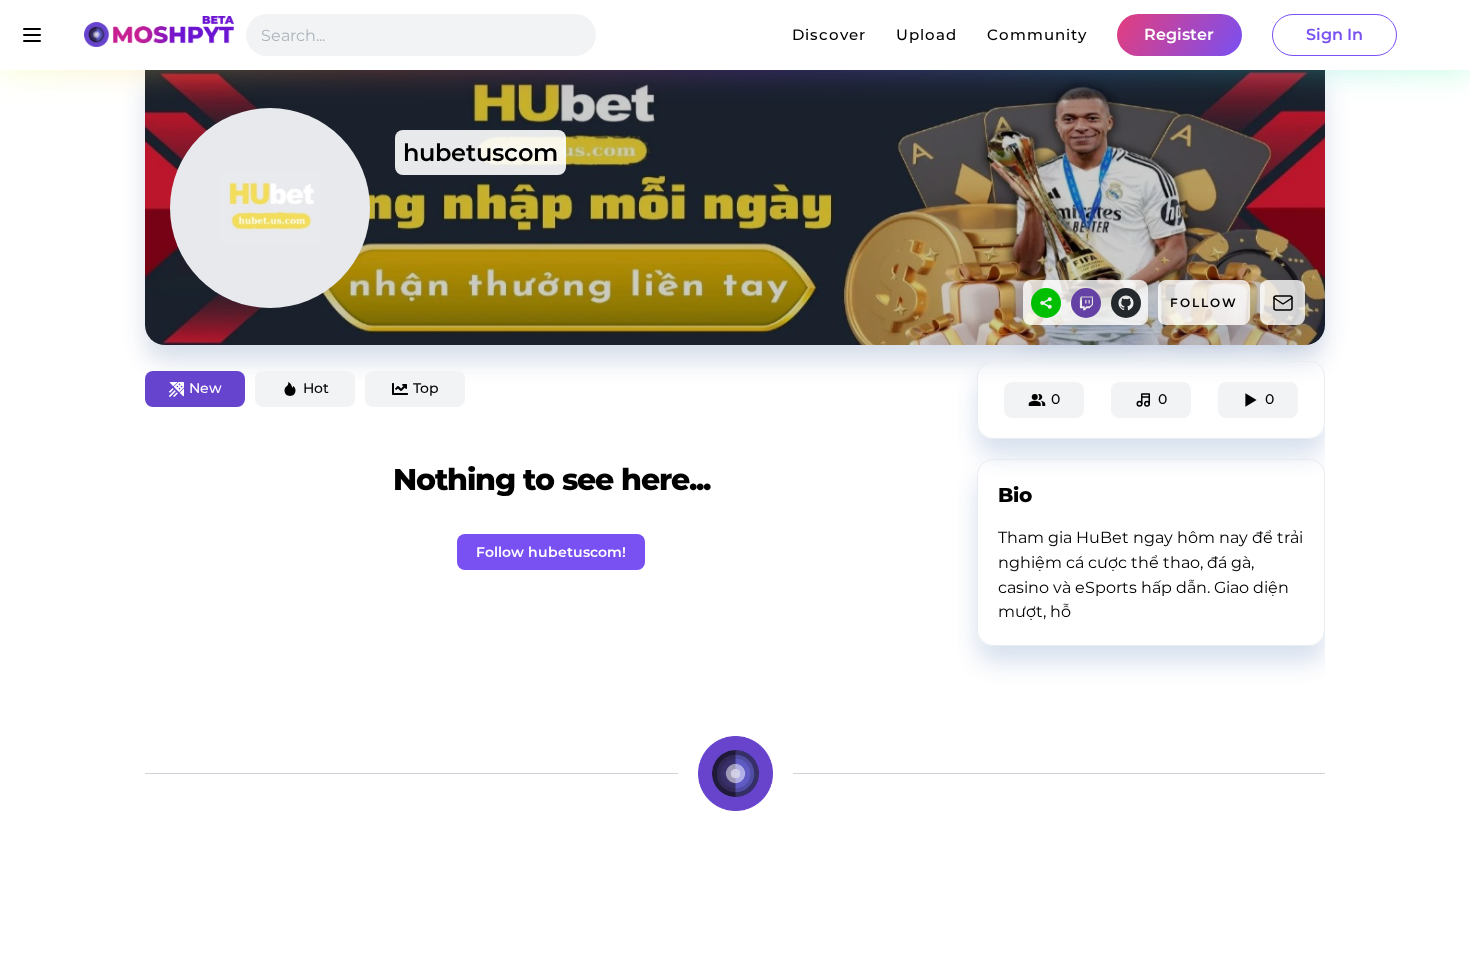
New (205, 388)
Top (426, 388)
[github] (1126, 303)
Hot (316, 388)
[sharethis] (1046, 303)
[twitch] (1086, 303)
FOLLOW (1204, 302)
